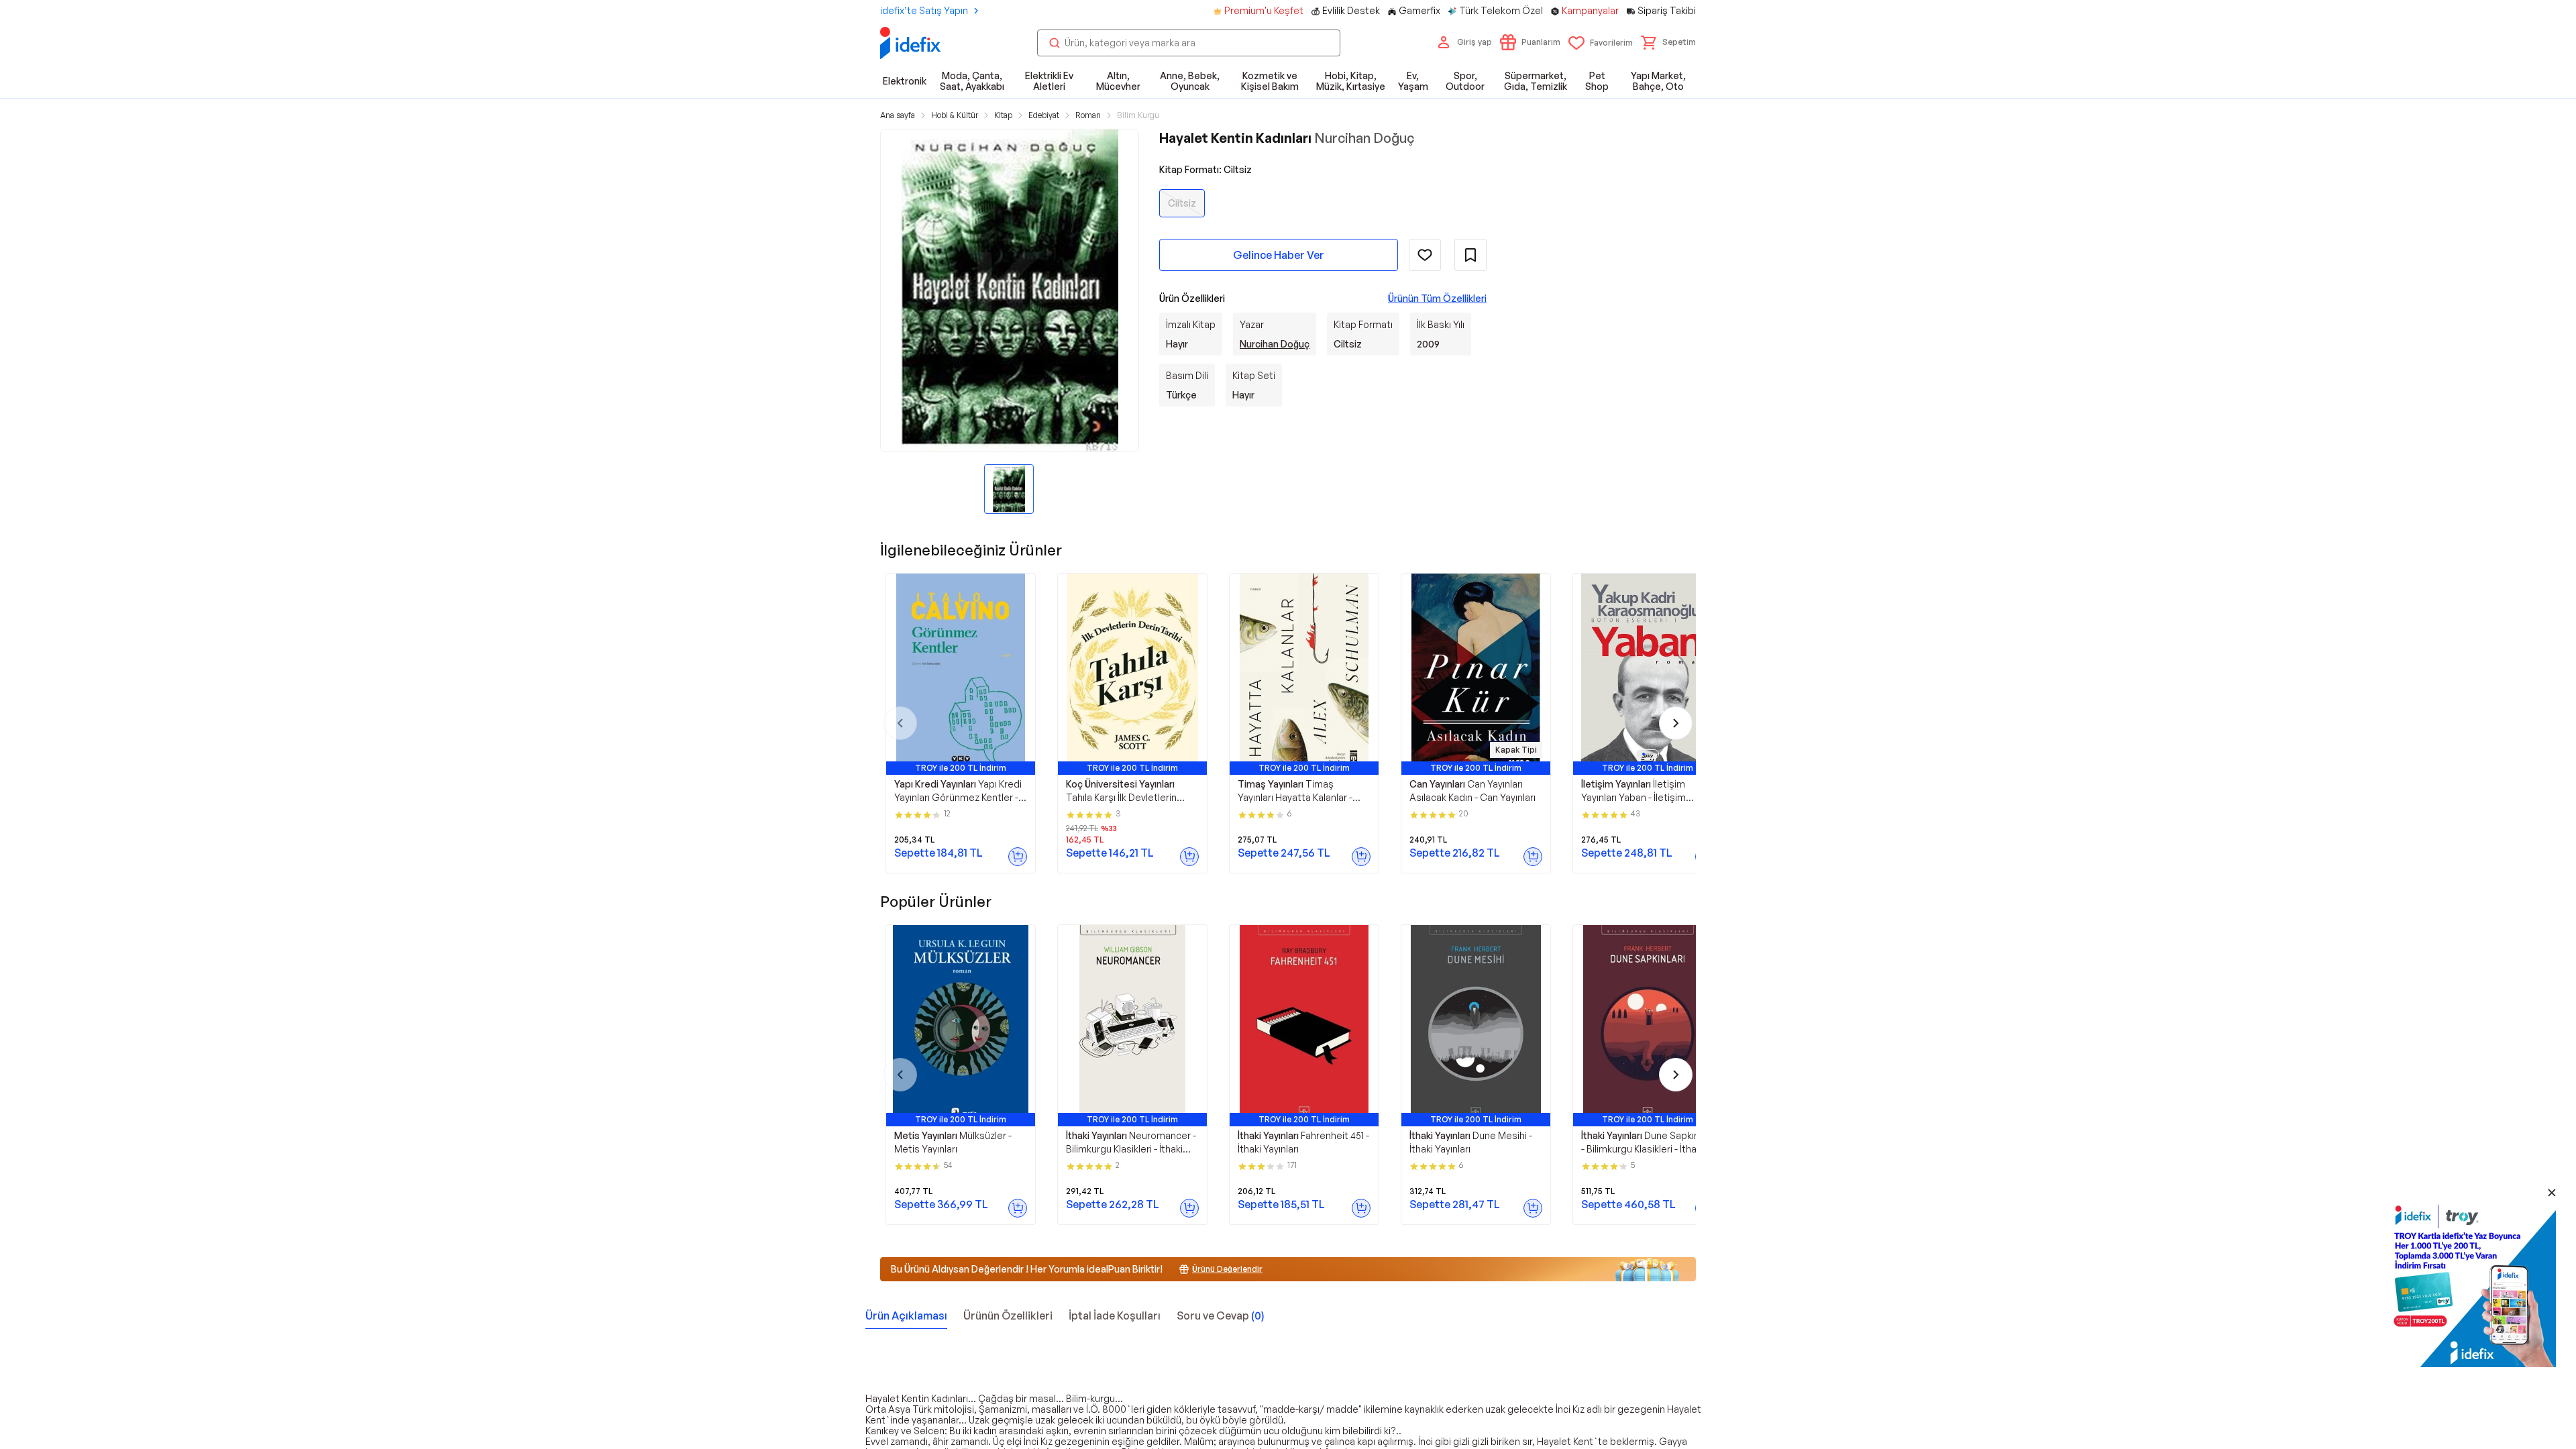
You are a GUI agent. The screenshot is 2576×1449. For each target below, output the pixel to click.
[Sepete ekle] (1018, 857)
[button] (1668, 42)
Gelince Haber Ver (1279, 255)
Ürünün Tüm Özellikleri (1437, 298)
